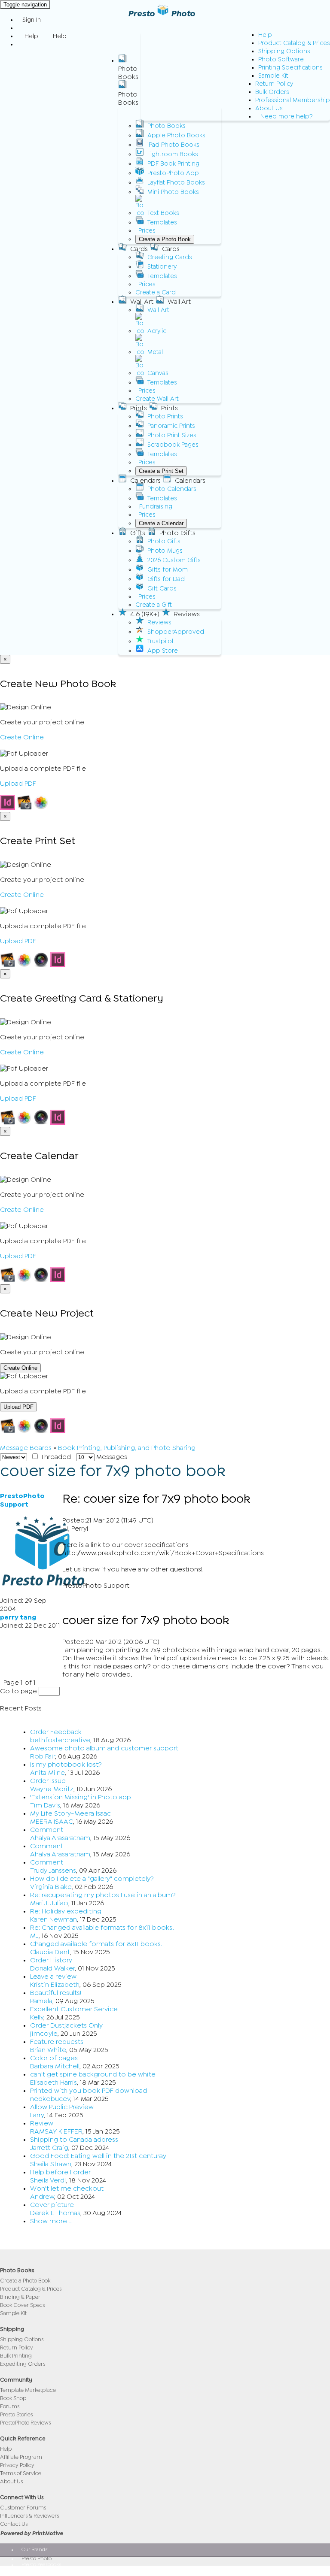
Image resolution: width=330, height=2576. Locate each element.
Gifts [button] (138, 533)
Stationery (162, 267)
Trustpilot (161, 641)
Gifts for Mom (168, 570)
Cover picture (52, 2205)
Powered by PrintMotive (31, 2533)
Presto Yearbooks (41, 2564)
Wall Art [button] (142, 302)
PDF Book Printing (173, 164)
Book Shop (13, 2398)
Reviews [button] (187, 614)
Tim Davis (45, 1805)
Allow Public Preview (62, 2107)
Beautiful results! (56, 1993)
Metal (155, 352)
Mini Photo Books (173, 192)
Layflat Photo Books (176, 183)
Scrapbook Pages (173, 445)
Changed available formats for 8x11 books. (96, 1944)
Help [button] (31, 36)
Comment (47, 1830)
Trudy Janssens (53, 1871)
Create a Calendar (161, 523)
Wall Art (158, 310)
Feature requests (57, 2042)
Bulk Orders (272, 92)
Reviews (159, 622)
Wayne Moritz (52, 1789)
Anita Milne (47, 1773)
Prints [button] (139, 408)
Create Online (22, 737)
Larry (37, 2115)
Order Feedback (56, 1732)
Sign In (32, 20)
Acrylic (157, 331)
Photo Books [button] (128, 73)
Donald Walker (52, 1968)
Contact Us (14, 2524)
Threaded (55, 1457)
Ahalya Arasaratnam (60, 1838)
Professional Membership (293, 100)
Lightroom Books (173, 154)
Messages (111, 1457)
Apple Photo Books (176, 135)
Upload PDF (18, 784)
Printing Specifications (290, 68)
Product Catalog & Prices (294, 43)
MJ (34, 1936)
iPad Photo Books (173, 145)
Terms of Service (21, 2473)
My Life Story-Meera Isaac (70, 1813)
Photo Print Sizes (172, 435)
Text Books (163, 213)
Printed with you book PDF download (89, 2091)
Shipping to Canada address (74, 2140)
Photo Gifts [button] (177, 533)
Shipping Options (284, 51)
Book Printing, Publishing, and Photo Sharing (127, 1448)
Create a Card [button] (156, 292)
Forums (10, 2406)
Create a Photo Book (165, 239)
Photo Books (167, 126)
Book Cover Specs (22, 2305)
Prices (147, 231)
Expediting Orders (23, 2364)
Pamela (41, 2001)
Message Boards (26, 1448)
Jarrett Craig (49, 2148)
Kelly (37, 2017)
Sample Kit (273, 76)
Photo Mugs (165, 551)
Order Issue (48, 1781)
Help (265, 35)
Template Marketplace (28, 2390)
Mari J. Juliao (49, 1903)
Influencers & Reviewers (29, 2516)
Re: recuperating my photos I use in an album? (103, 1895)
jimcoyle (44, 2034)
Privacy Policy (17, 2465)
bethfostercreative (60, 1740)
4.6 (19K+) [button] (145, 614)
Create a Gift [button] (154, 605)
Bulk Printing (16, 2356)
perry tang (18, 1617)
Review (42, 2123)
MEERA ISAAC (52, 1822)
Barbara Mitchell (55, 2066)
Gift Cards (162, 589)
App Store (163, 651)
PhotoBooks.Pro (40, 2570)
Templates (162, 222)
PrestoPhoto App (173, 173)
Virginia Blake (51, 1887)
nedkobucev (50, 2099)
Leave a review (53, 1977)
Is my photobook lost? (66, 1765)
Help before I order (60, 2172)
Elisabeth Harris (53, 2083)
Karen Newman (53, 1919)
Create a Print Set (161, 471)
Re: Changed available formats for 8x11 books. (102, 1928)
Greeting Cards (170, 257)
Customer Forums (23, 2508)
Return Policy (274, 84)
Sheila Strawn (51, 2164)
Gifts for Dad (166, 579)
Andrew (42, 2197)
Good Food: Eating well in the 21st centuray (98, 2156)
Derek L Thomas (55, 2213)
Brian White (48, 2050)
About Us (269, 108)
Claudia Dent (50, 1952)
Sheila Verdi (48, 2180)
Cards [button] (139, 249)
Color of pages (54, 2058)
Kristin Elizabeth (55, 1985)
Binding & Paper (20, 2297)
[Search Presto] (22, 44)
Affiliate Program (21, 2457)
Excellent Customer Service (74, 2009)
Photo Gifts (164, 541)
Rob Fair (43, 1756)
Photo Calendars (172, 489)
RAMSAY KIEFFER (56, 2131)
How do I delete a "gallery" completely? (92, 1879)
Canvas (158, 373)
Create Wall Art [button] (157, 399)
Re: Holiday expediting (66, 1911)
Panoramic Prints (171, 426)
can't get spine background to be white (93, 2074)
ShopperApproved (176, 632)
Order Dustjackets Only (66, 2025)
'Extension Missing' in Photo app (81, 1797)
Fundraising (156, 507)
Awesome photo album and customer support (104, 1748)
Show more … (51, 2221)
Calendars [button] (145, 481)
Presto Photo (162, 14)
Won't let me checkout (67, 2189)
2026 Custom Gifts (174, 560)
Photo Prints (165, 416)
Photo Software (281, 59)
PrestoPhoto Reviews (25, 2423)
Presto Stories (16, 2414)
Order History (51, 1960)
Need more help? (287, 117)
